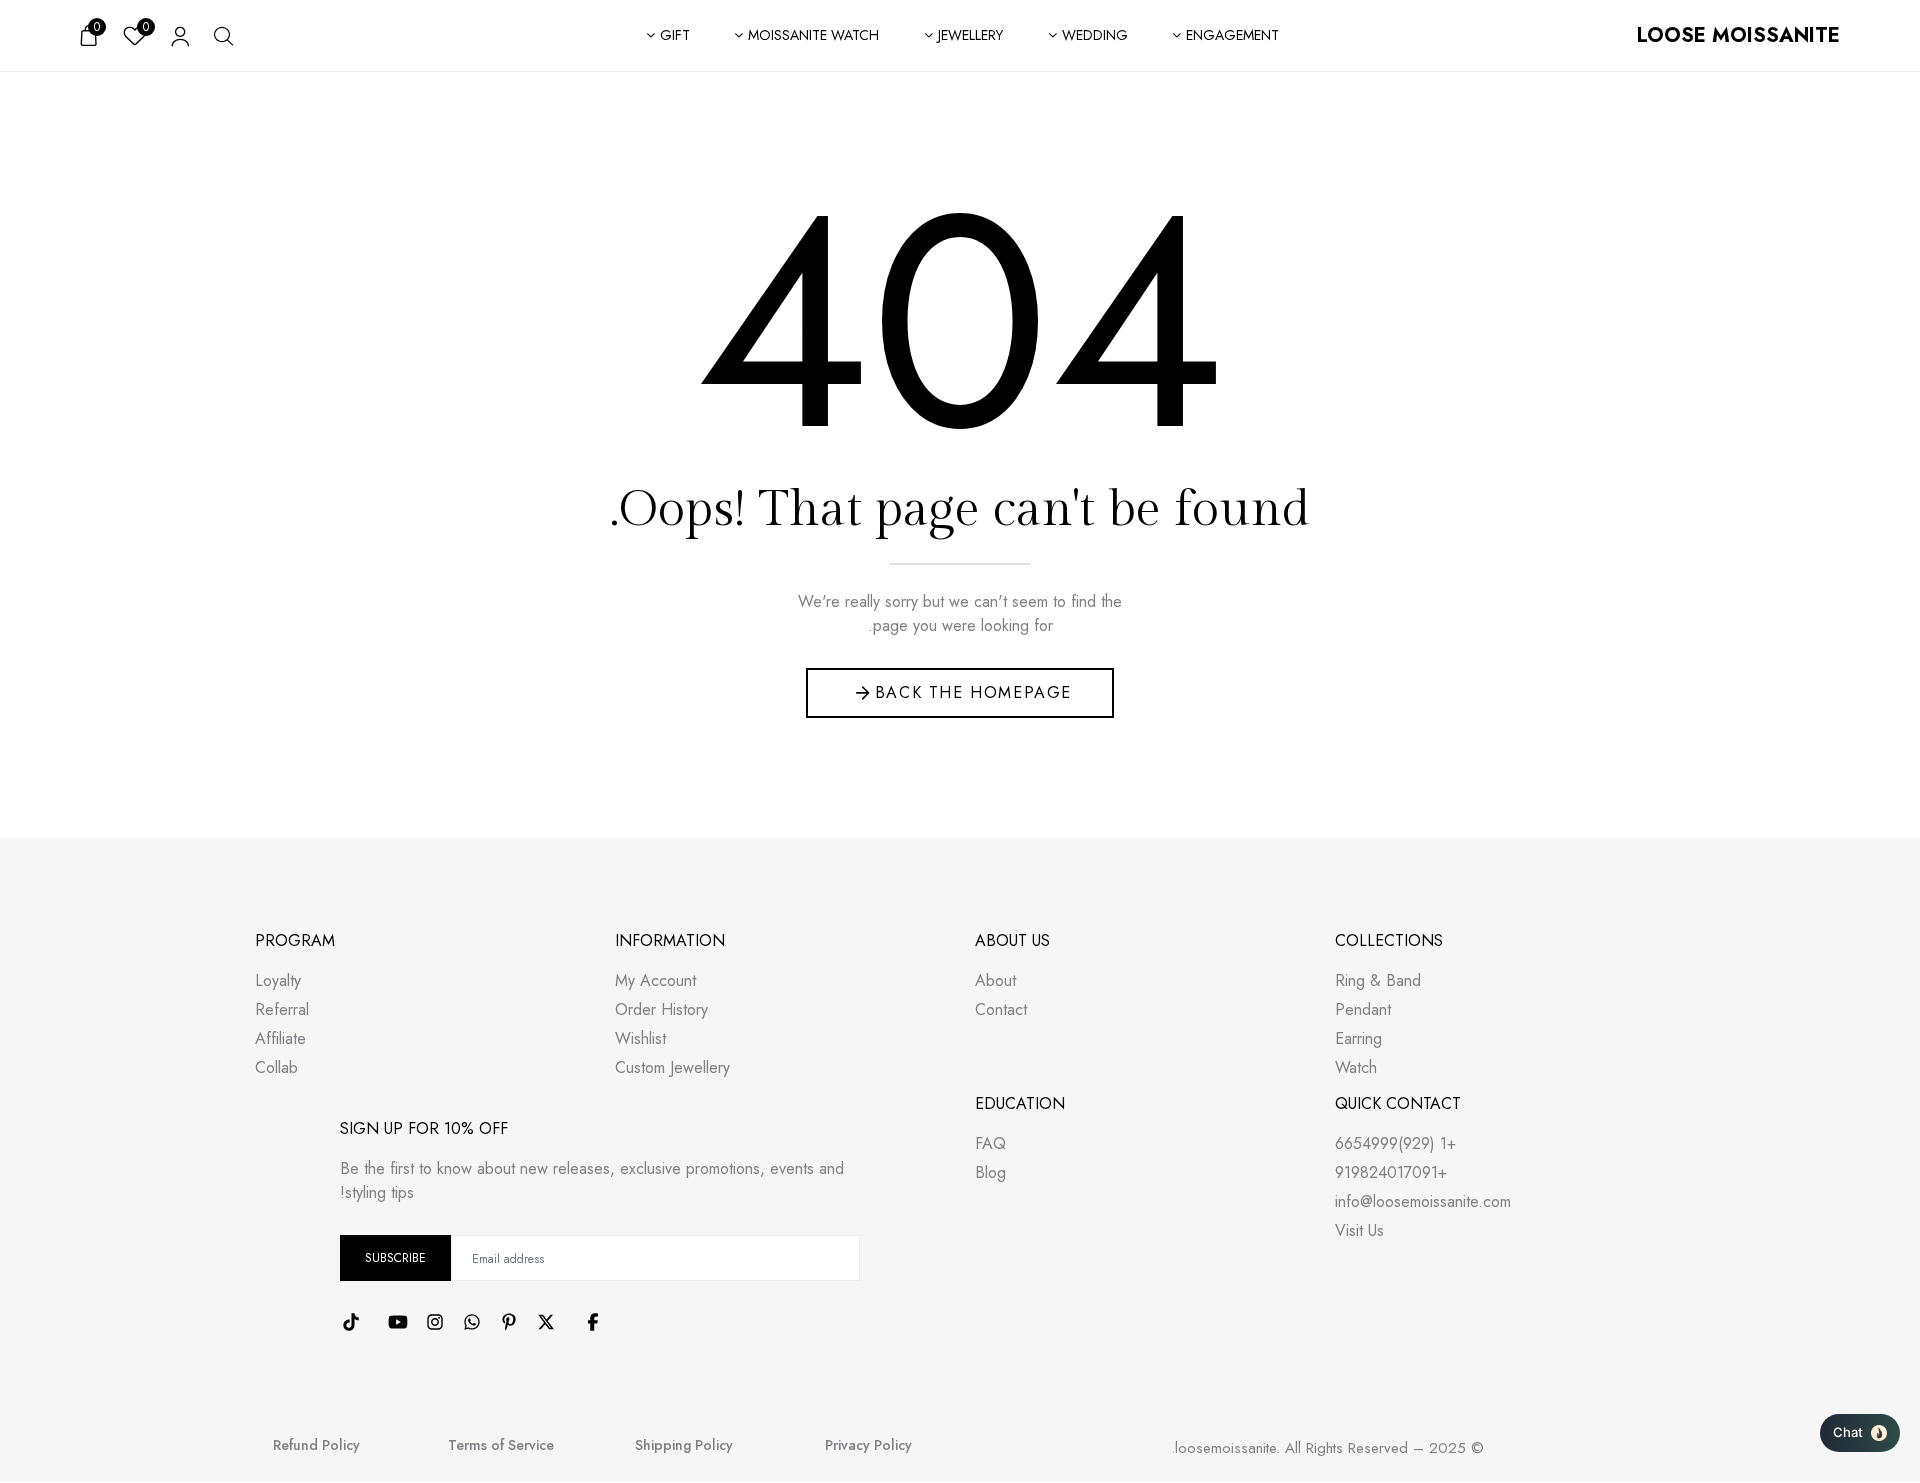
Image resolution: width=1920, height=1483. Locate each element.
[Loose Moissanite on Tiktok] (351, 1322)
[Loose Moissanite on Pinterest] (509, 1322)
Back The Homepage (973, 692)
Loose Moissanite (1738, 35)
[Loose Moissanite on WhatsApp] (472, 1322)
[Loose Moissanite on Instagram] (435, 1322)
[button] (1860, 1433)
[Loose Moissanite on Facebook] (593, 1322)
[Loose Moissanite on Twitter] (546, 1322)
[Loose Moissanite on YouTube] (398, 1322)
